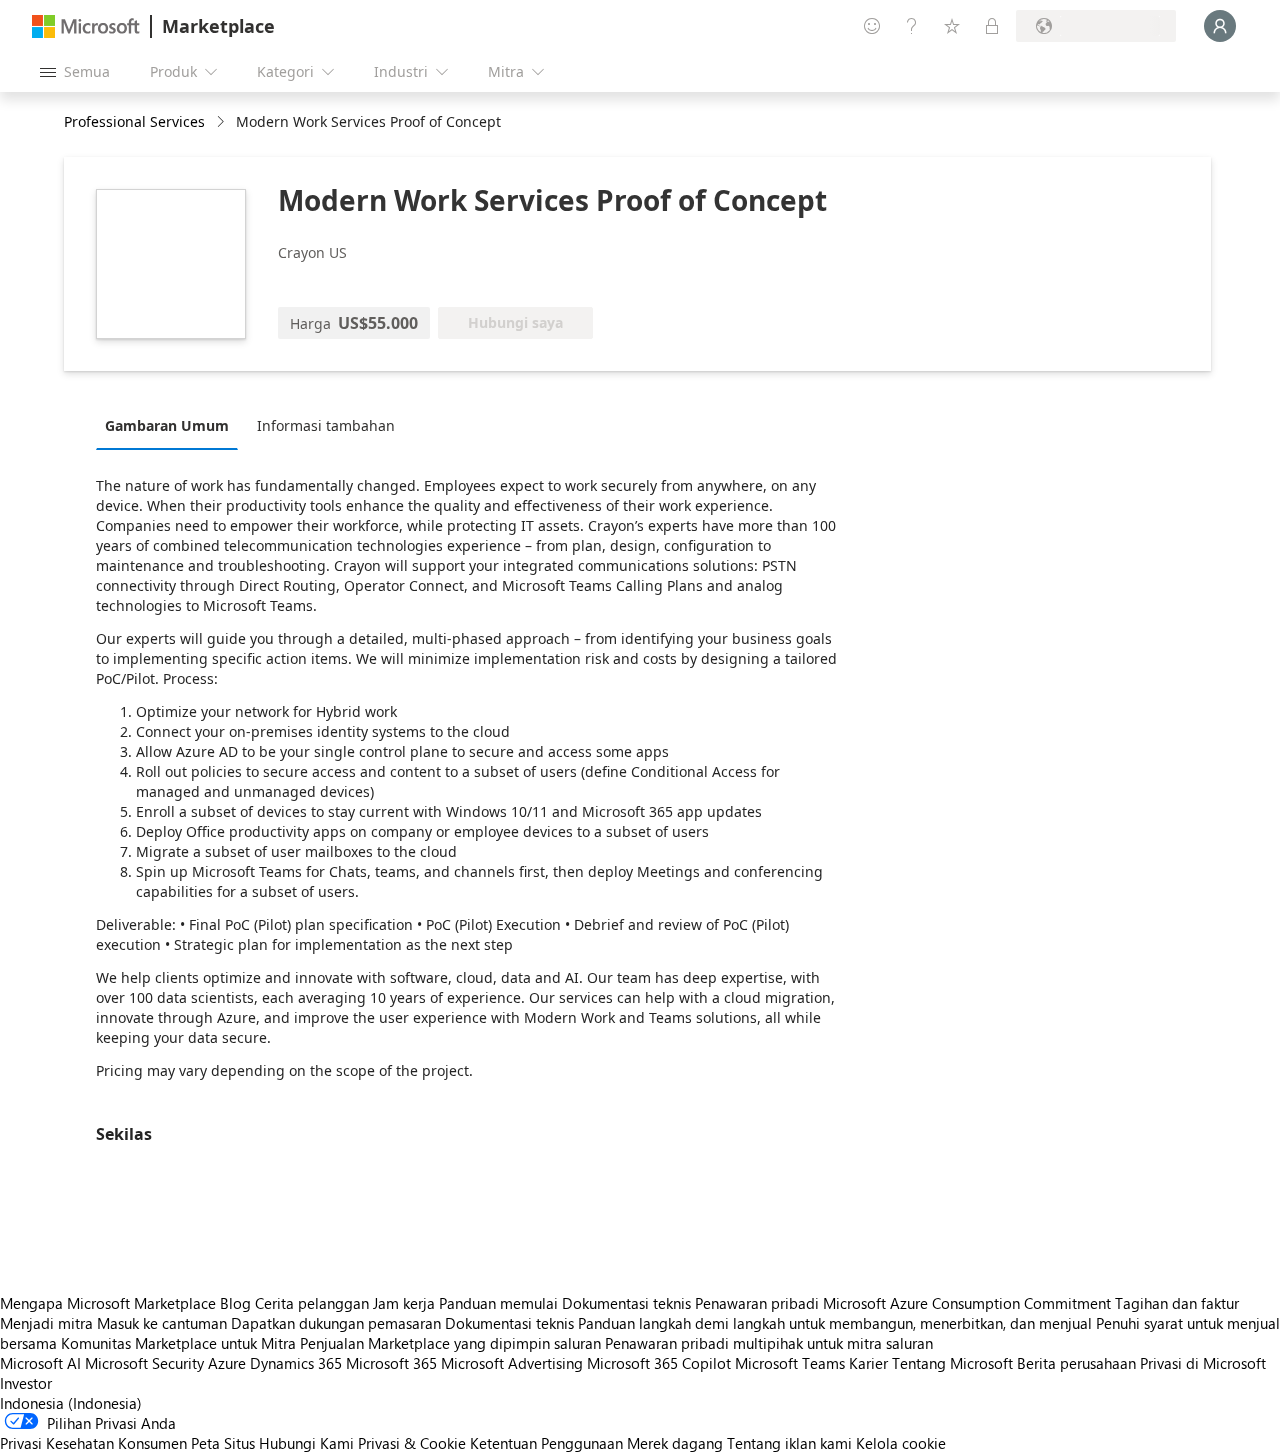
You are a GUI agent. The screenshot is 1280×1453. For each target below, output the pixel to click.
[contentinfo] (222, 122)
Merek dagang (675, 1443)
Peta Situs (223, 1443)
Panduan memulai (498, 1303)
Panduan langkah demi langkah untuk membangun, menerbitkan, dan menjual (835, 1323)
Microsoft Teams (790, 1363)
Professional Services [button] (134, 121)
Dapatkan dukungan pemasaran (336, 1323)
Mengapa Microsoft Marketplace (108, 1303)
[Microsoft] (86, 26)
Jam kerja (404, 1303)
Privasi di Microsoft (1203, 1363)
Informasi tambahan (326, 425)
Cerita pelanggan (312, 1303)
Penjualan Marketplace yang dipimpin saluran (450, 1343)
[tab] (172, 425)
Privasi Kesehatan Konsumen (93, 1443)
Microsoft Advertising (512, 1363)
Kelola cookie (901, 1443)
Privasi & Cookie (412, 1443)
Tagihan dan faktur (1177, 1303)
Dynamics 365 (296, 1363)
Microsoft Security (144, 1363)
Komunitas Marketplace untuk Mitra (178, 1343)
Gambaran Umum (167, 425)
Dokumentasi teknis (626, 1303)
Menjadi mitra (46, 1323)
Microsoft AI (40, 1363)
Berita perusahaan (1076, 1363)
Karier (868, 1363)
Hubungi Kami (306, 1443)
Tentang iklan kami (789, 1443)
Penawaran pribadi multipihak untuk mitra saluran (769, 1343)
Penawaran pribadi (757, 1303)
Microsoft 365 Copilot (659, 1363)
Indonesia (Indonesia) (71, 1403)
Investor (26, 1383)
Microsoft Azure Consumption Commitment (969, 1303)
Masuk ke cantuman (162, 1323)
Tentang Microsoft (952, 1363)
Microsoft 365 (391, 1363)
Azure (227, 1363)
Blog (235, 1303)
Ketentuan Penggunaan (546, 1443)
